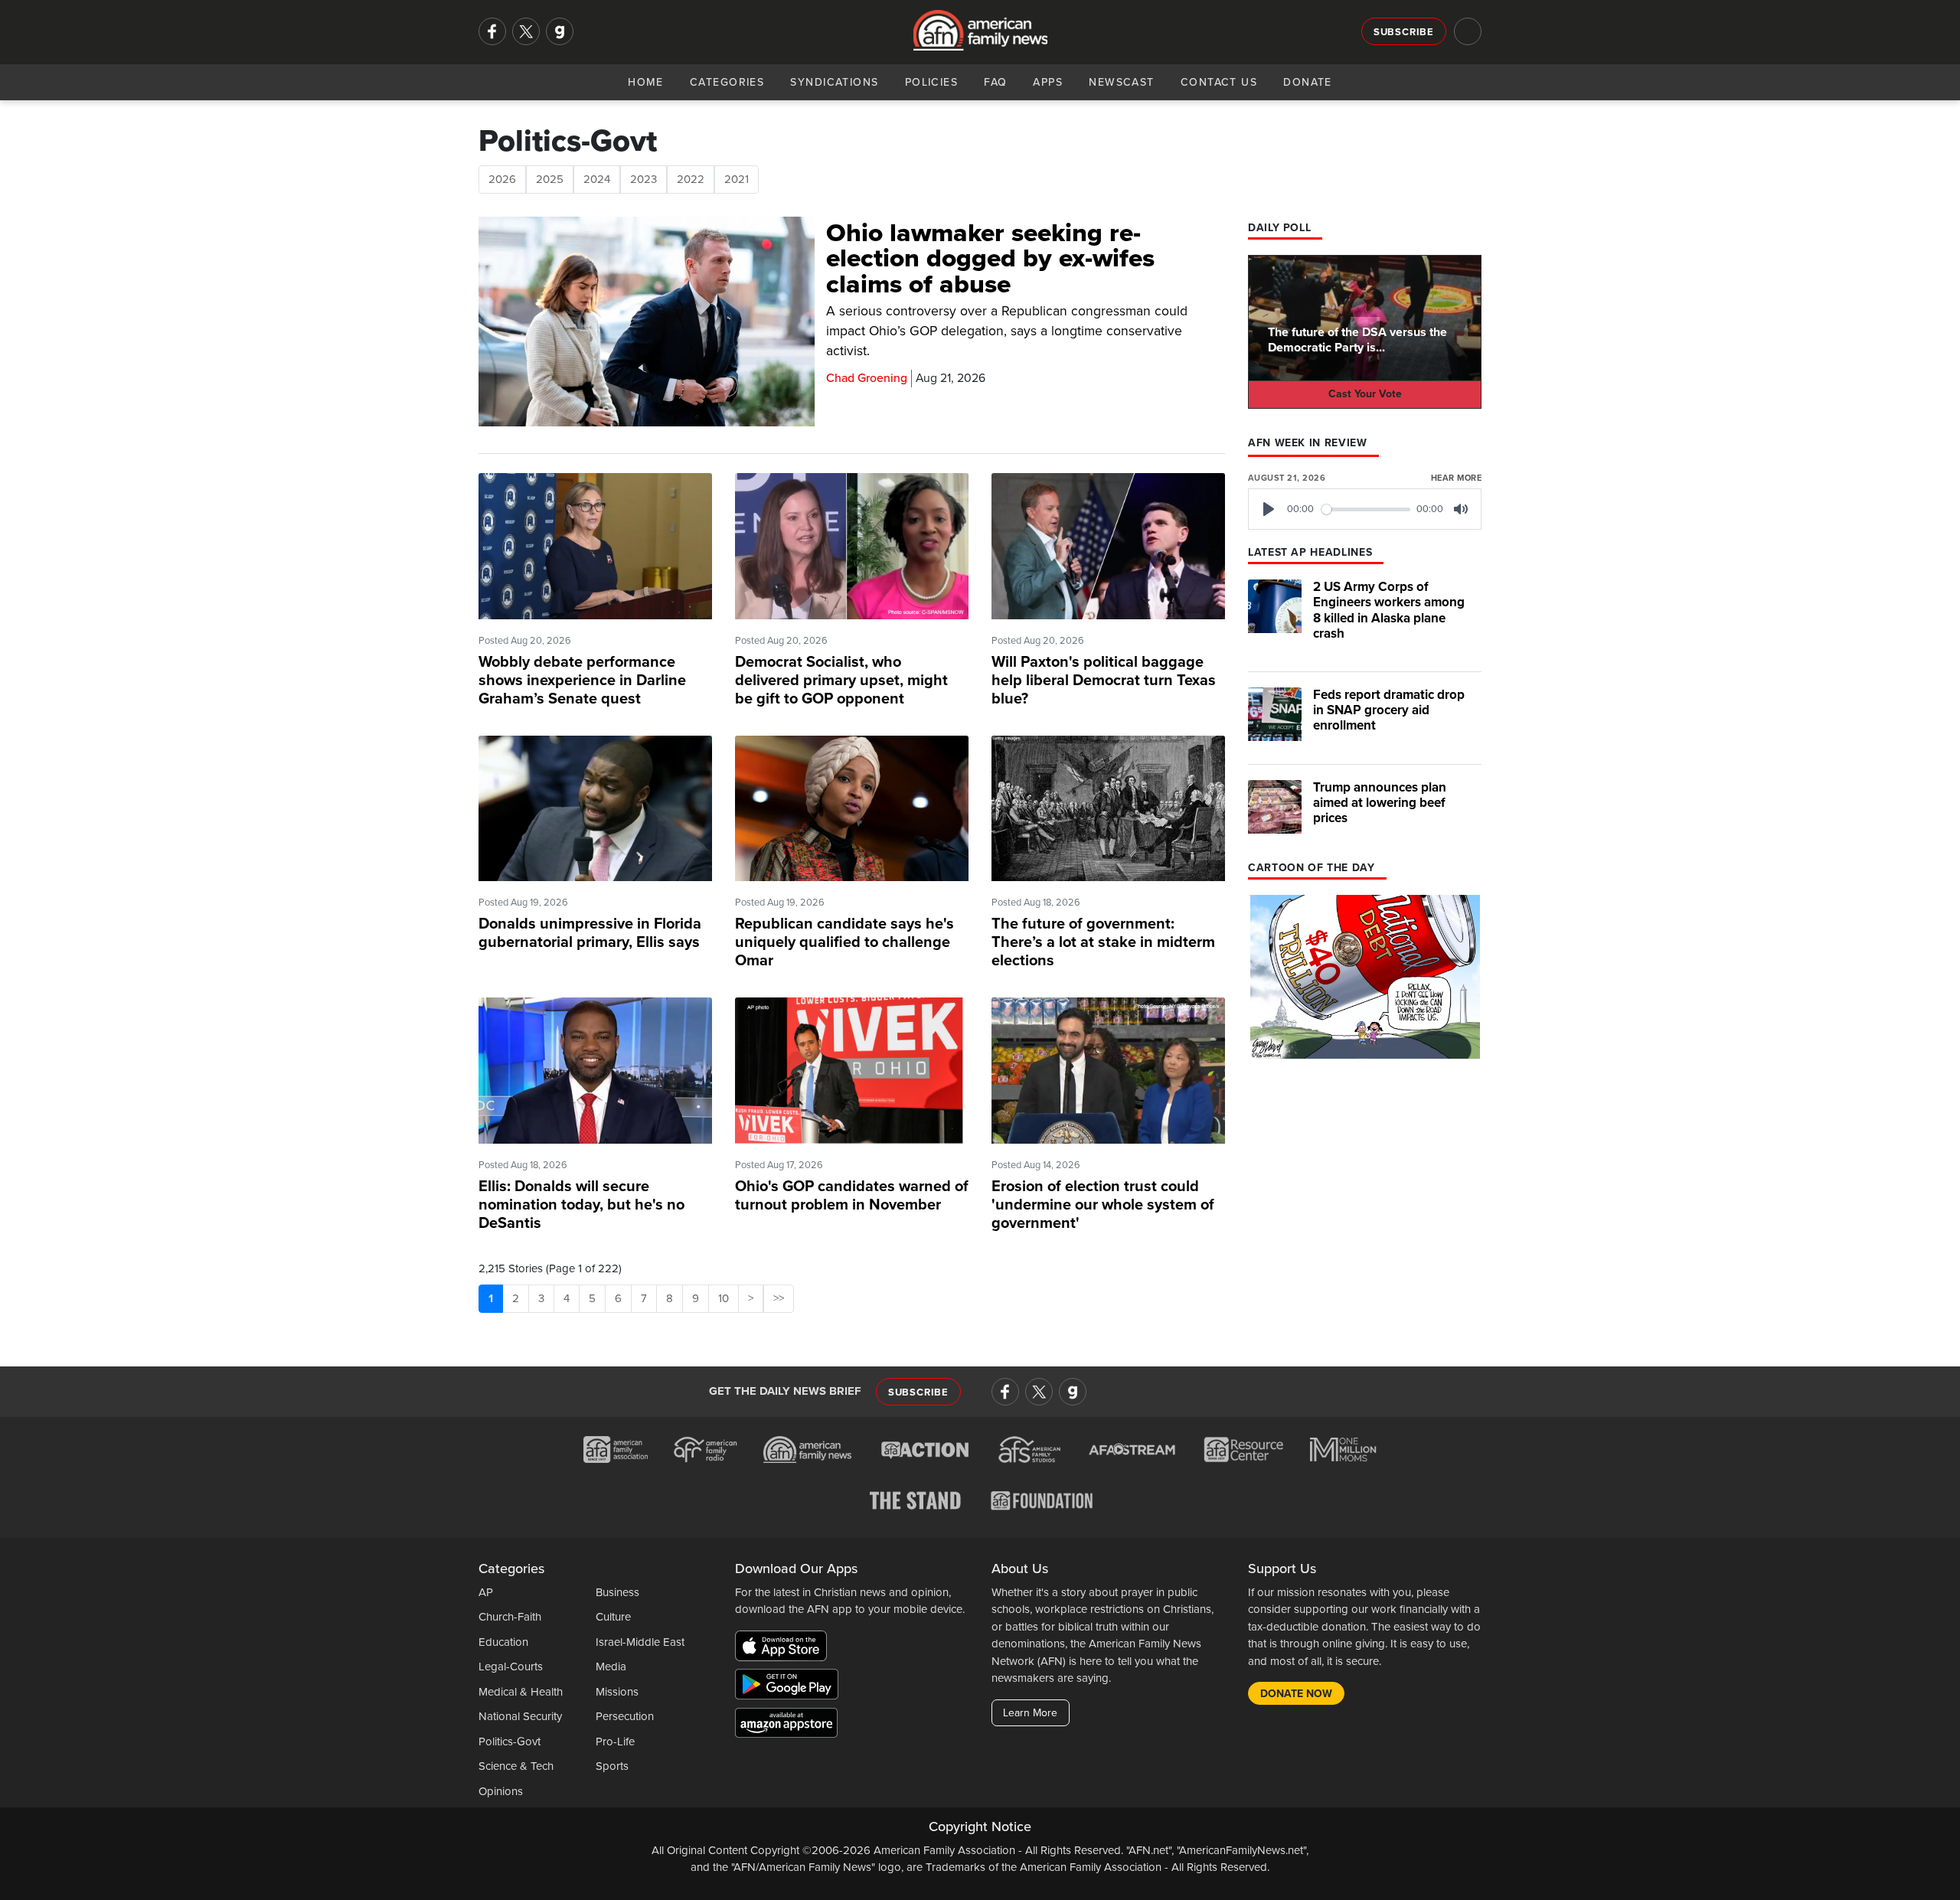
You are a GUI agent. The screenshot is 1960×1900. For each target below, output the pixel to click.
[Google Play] (791, 1686)
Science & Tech (516, 1766)
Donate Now (1296, 1694)
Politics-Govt (510, 1742)
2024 (597, 179)
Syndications (834, 82)
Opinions (501, 1791)
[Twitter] (526, 31)
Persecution (625, 1716)
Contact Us (1219, 82)
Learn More (1030, 1713)
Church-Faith (510, 1617)
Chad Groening (867, 378)
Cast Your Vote (1365, 394)
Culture (613, 1617)
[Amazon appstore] (786, 1725)
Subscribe (1404, 32)
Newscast (1122, 82)
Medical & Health (521, 1692)
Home (646, 82)
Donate (1308, 82)
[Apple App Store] (785, 1648)
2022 (691, 179)
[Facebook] (492, 31)
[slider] (1366, 509)
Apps (1048, 82)
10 (724, 1298)
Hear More (1456, 478)
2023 (644, 179)
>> (779, 1298)
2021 (737, 179)
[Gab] (560, 31)
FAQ (995, 82)
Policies (932, 82)
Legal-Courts (511, 1667)
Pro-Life (615, 1742)
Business (617, 1592)
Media (611, 1667)
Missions (617, 1692)
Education (503, 1642)
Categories (727, 82)
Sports (612, 1766)
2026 (502, 179)
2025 (550, 179)
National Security (520, 1716)
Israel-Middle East (640, 1642)
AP (486, 1592)
